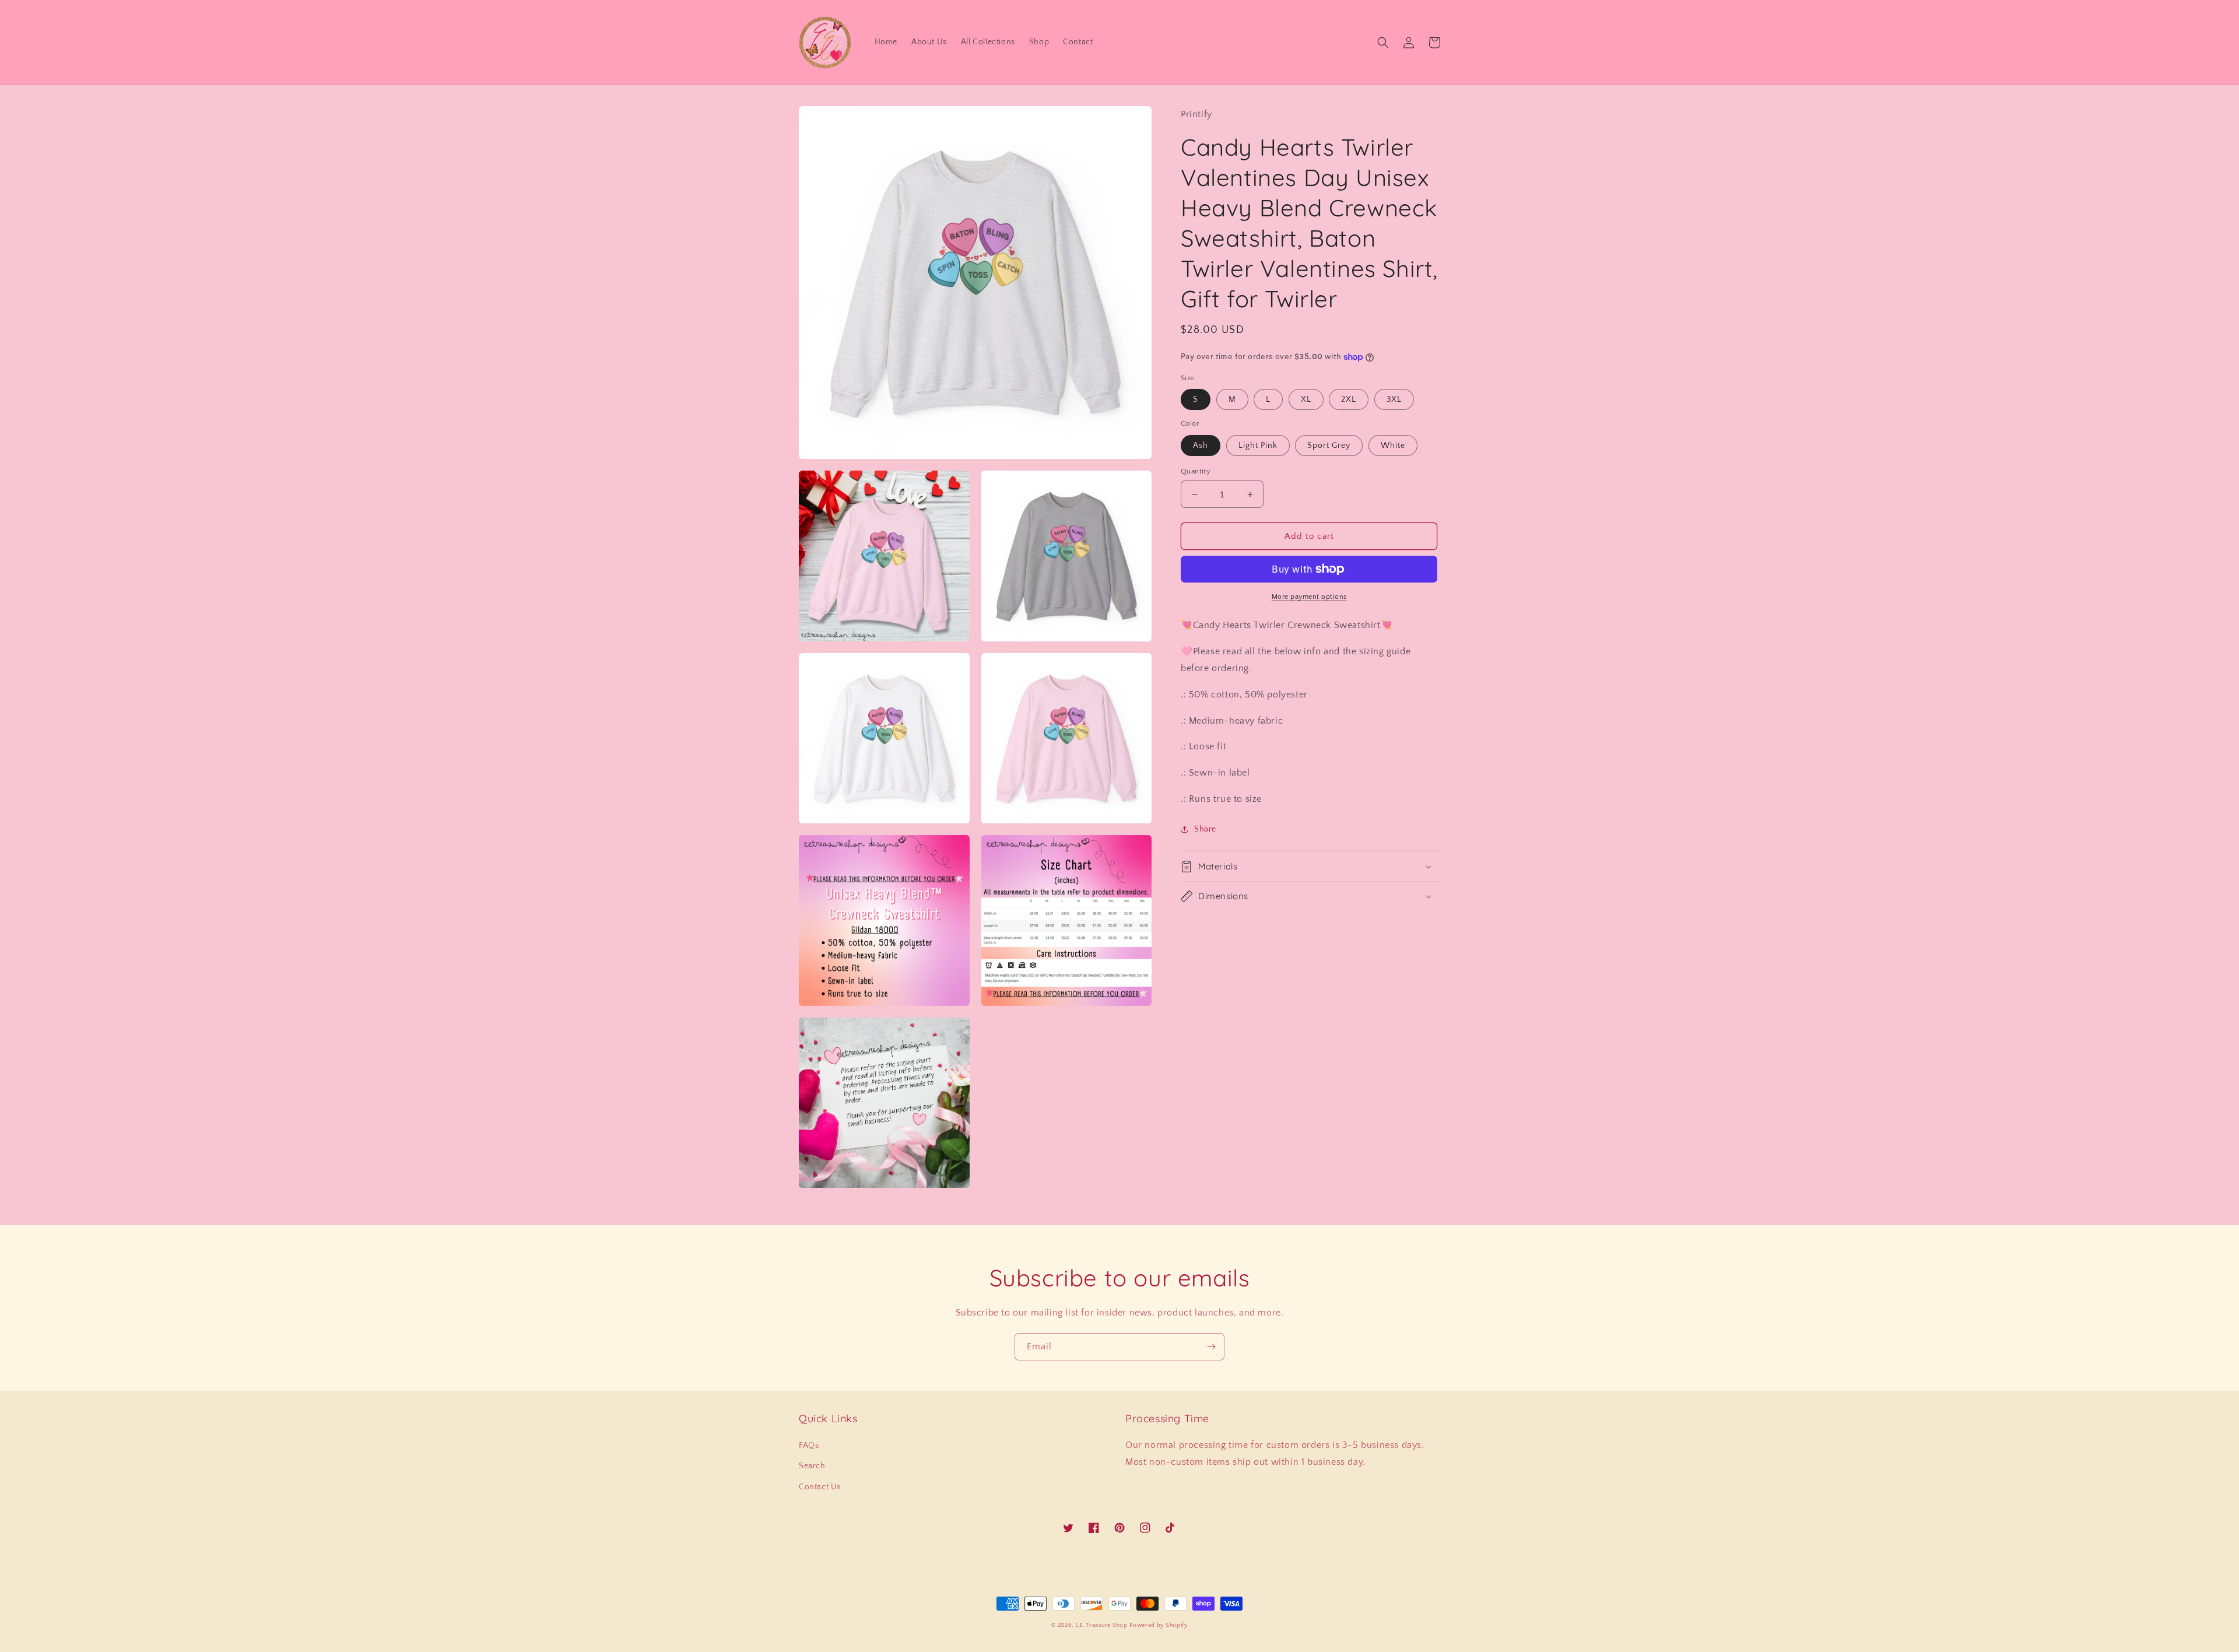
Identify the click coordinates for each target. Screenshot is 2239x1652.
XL (1306, 399)
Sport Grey (1329, 446)
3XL (1394, 399)
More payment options (1309, 597)
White (1393, 446)
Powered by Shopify (1159, 1625)
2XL (1349, 399)
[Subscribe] (1211, 1347)
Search (812, 1466)
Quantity (1196, 471)
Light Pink (1258, 446)
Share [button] (1205, 829)
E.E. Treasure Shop (1101, 1625)
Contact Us (820, 1487)
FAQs (809, 1446)
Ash (1201, 446)
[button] (1383, 43)
